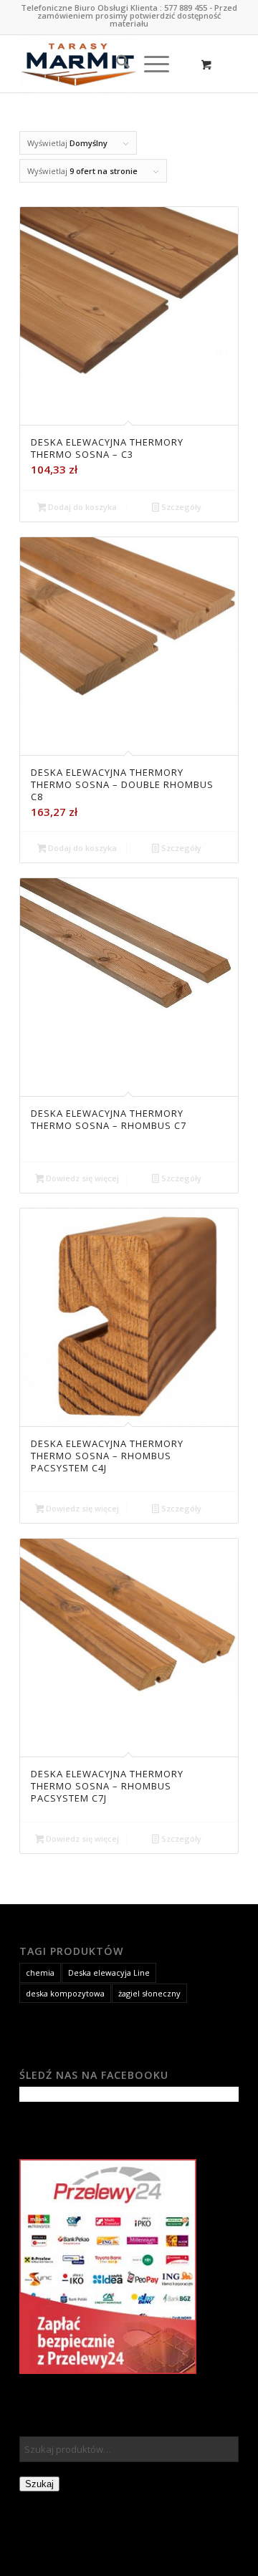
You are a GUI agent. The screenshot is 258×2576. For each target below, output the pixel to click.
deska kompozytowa (65, 1993)
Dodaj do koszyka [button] (81, 507)
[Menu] (149, 64)
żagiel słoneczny (149, 1993)
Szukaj (39, 2484)
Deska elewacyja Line (109, 1972)
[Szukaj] (116, 64)
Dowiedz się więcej (81, 1178)
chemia (40, 1972)
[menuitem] (116, 64)
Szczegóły (180, 507)
